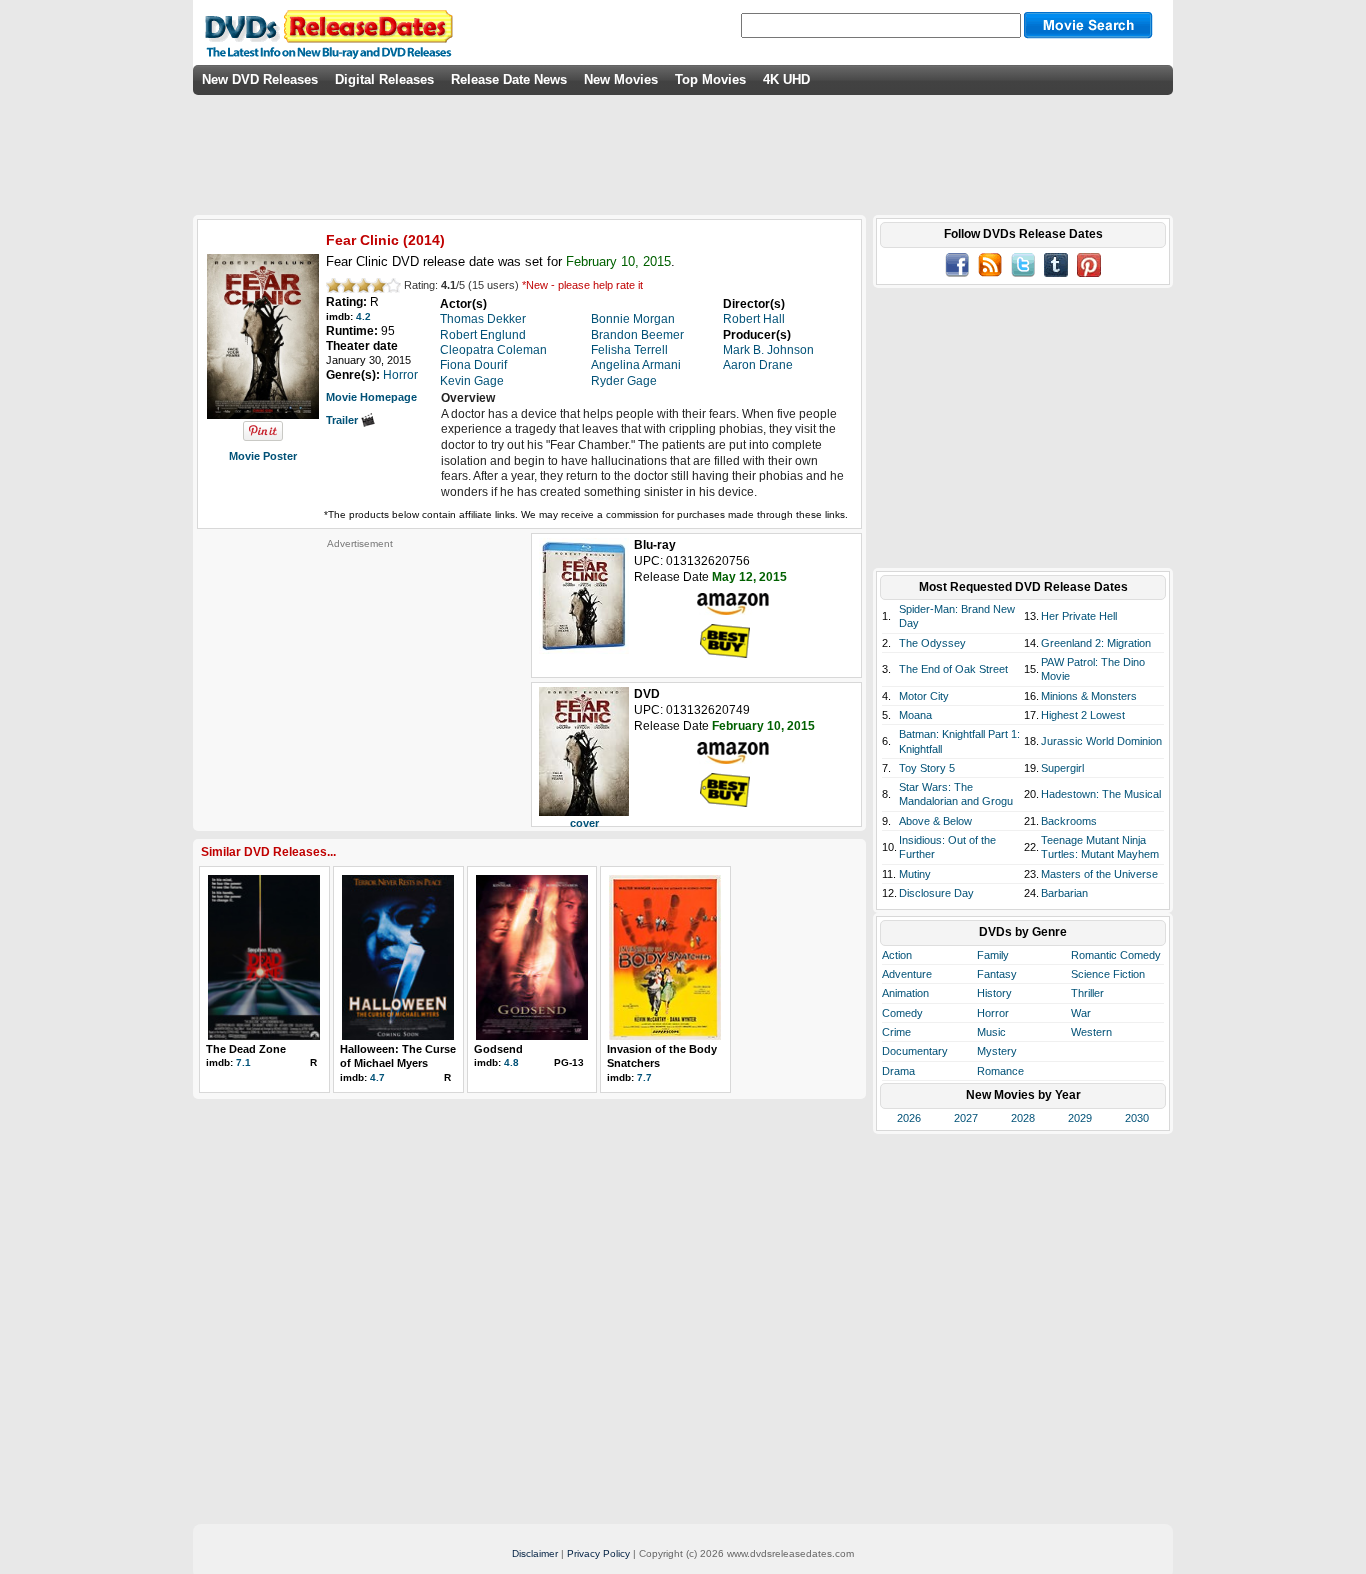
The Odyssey (932, 643)
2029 (1080, 1118)
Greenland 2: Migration (1096, 643)
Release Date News (509, 79)
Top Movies (710, 79)
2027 (966, 1118)
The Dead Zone (246, 1049)
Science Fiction (1108, 974)
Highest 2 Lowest (1083, 715)
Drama (898, 1071)
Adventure (907, 974)
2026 (909, 1118)
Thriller (1087, 993)
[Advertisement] (360, 675)
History (994, 993)
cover (584, 823)
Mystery (997, 1051)
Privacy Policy (598, 1553)
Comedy (902, 1013)
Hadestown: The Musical (1101, 794)
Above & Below (935, 821)
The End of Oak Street (953, 669)
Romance (1000, 1071)
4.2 (363, 316)
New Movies (621, 79)
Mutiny (915, 874)
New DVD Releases (260, 79)
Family (993, 955)
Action (897, 955)
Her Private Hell (1079, 616)
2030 (1137, 1118)
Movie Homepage (371, 397)
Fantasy (997, 974)
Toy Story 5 (927, 768)
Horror (993, 1013)
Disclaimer (535, 1553)
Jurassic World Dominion (1101, 741)
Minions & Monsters (1089, 696)
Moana (915, 715)
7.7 (644, 1077)
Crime (896, 1032)
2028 (1023, 1118)
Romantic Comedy (1116, 955)
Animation (905, 993)
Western (1091, 1032)
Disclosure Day (936, 893)
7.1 (243, 1062)
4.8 (511, 1062)
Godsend (498, 1049)
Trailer (343, 420)
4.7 (377, 1077)
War (1081, 1013)
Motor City (924, 696)
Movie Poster (263, 456)
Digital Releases (384, 79)
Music (991, 1032)
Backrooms (1069, 821)
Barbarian (1064, 893)
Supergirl (1062, 768)
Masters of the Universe (1099, 874)
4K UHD (786, 79)
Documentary (915, 1051)
